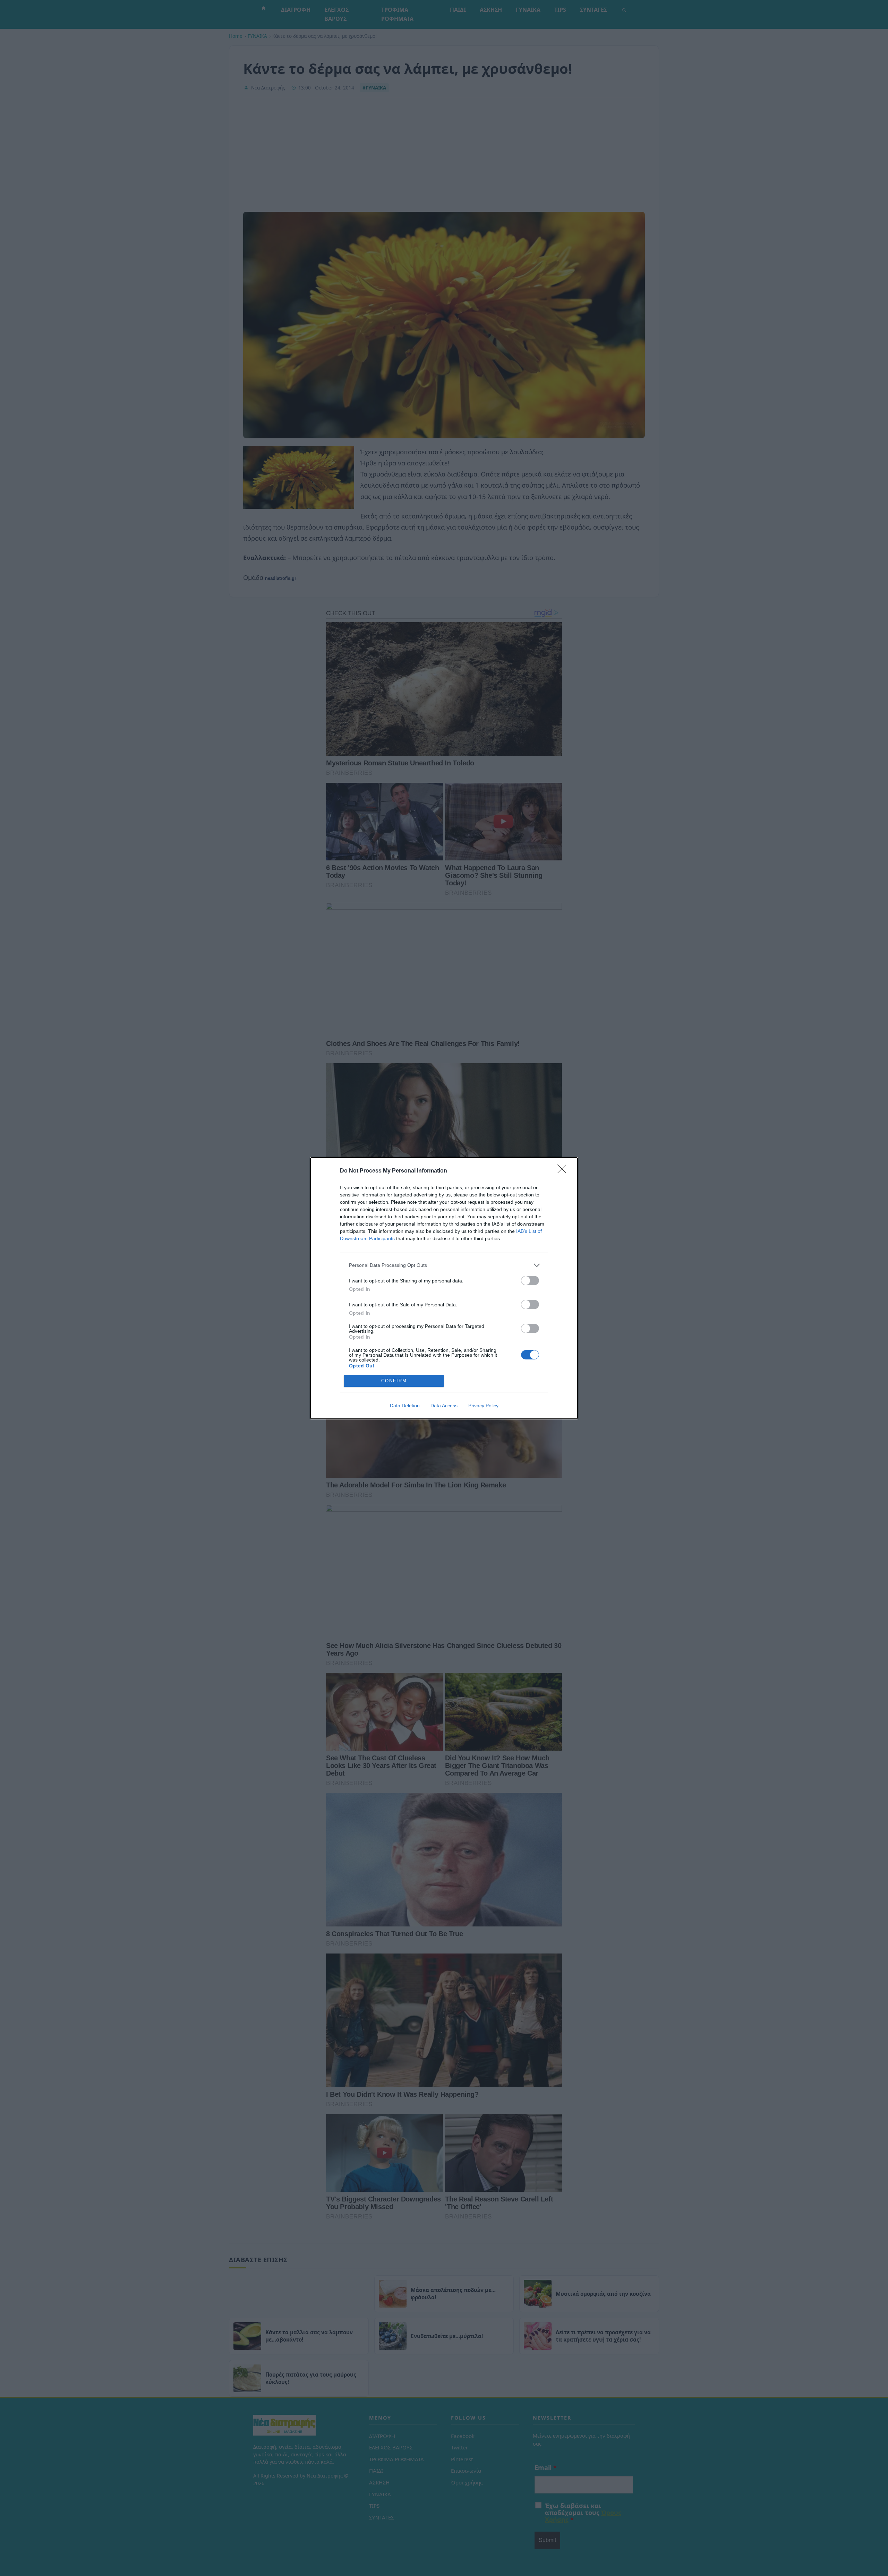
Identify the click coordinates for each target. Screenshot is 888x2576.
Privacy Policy (483, 1406)
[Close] (564, 1171)
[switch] (530, 1281)
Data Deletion (405, 1406)
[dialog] (444, 1288)
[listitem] (444, 1265)
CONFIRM (394, 1381)
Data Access (444, 1406)
